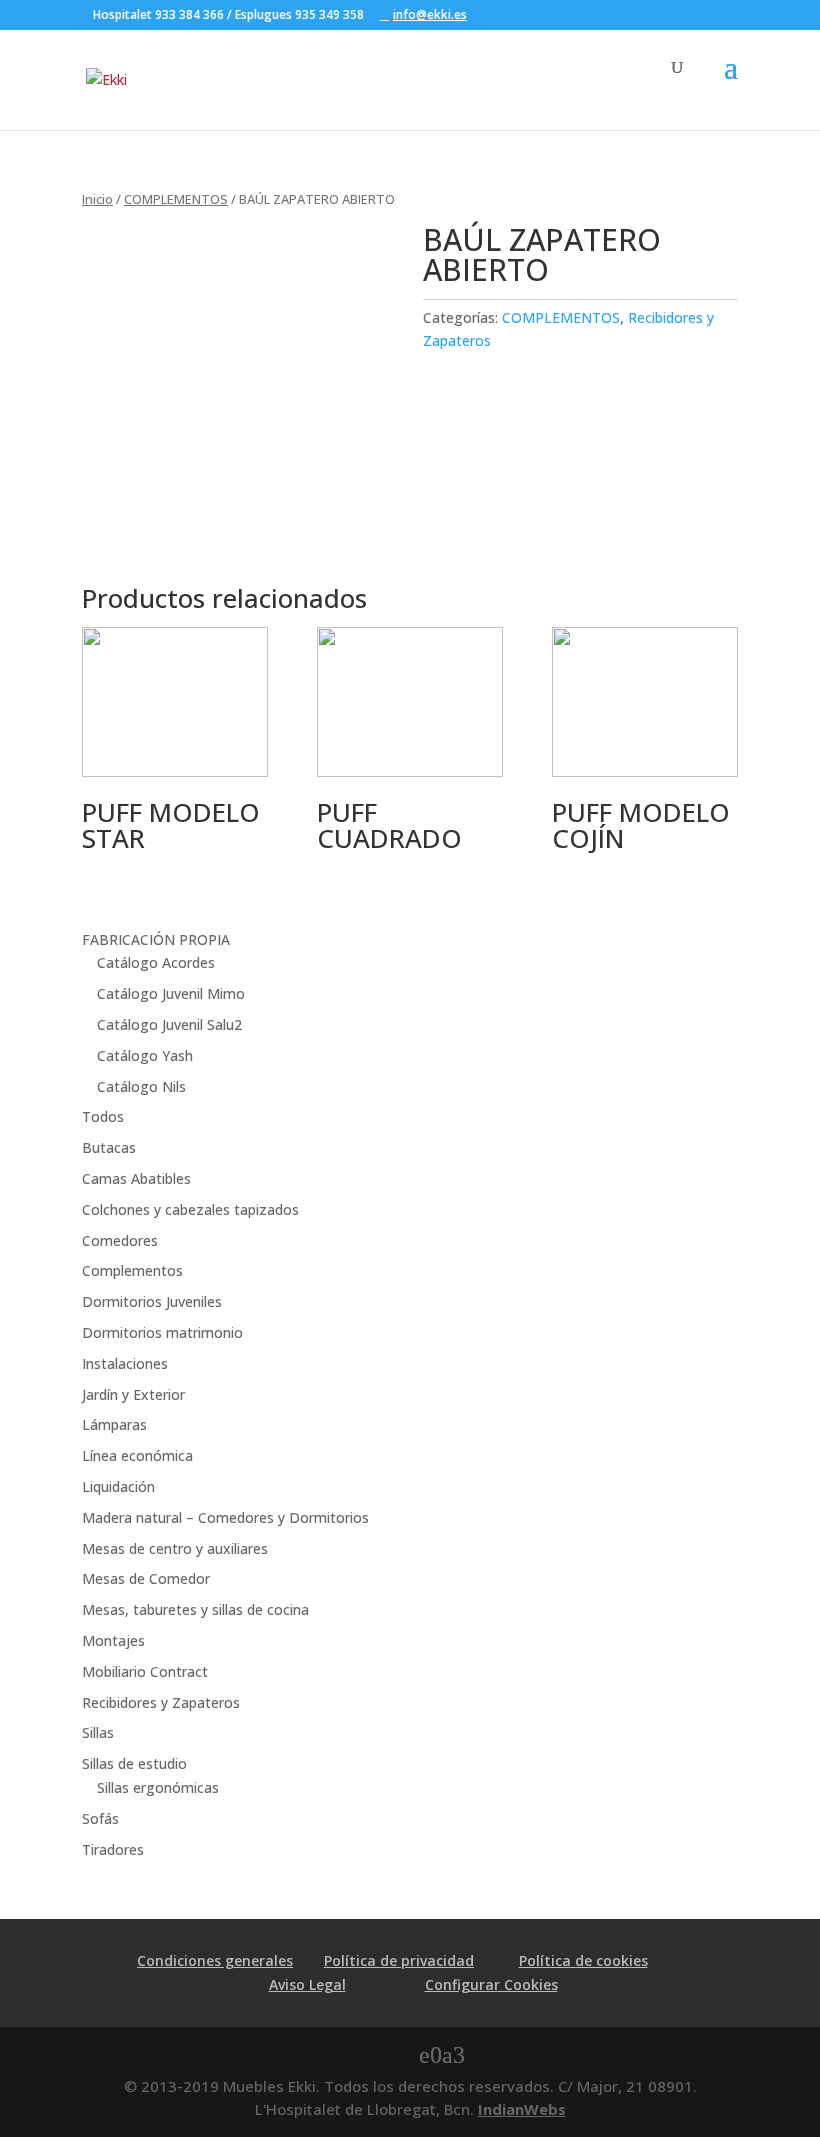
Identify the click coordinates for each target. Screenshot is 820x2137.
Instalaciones (125, 1363)
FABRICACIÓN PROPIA (156, 939)
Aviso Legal (307, 1984)
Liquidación (118, 1486)
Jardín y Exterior (133, 1394)
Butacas (109, 1147)
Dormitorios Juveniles (152, 1301)
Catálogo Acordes (156, 962)
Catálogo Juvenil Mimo (171, 993)
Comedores (120, 1240)
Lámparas (114, 1424)
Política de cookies (583, 1960)
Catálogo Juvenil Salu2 (169, 1024)
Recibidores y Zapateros (161, 1702)
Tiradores (113, 1849)
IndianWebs (522, 2109)
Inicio (97, 199)
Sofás (100, 1818)
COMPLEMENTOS (176, 199)
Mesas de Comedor (146, 1578)
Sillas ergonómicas (158, 1787)
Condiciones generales (215, 1960)
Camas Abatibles (136, 1178)
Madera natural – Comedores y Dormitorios (225, 1517)
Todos (103, 1116)
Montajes (113, 1640)
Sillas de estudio (134, 1763)
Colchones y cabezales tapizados (190, 1209)
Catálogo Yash (145, 1055)
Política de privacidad (399, 1960)
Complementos (132, 1270)
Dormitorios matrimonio (162, 1332)
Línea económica (137, 1455)
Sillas (98, 1732)
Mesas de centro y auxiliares (175, 1548)
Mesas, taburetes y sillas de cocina (195, 1609)
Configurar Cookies (491, 1984)
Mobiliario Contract (145, 1671)
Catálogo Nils (141, 1086)
